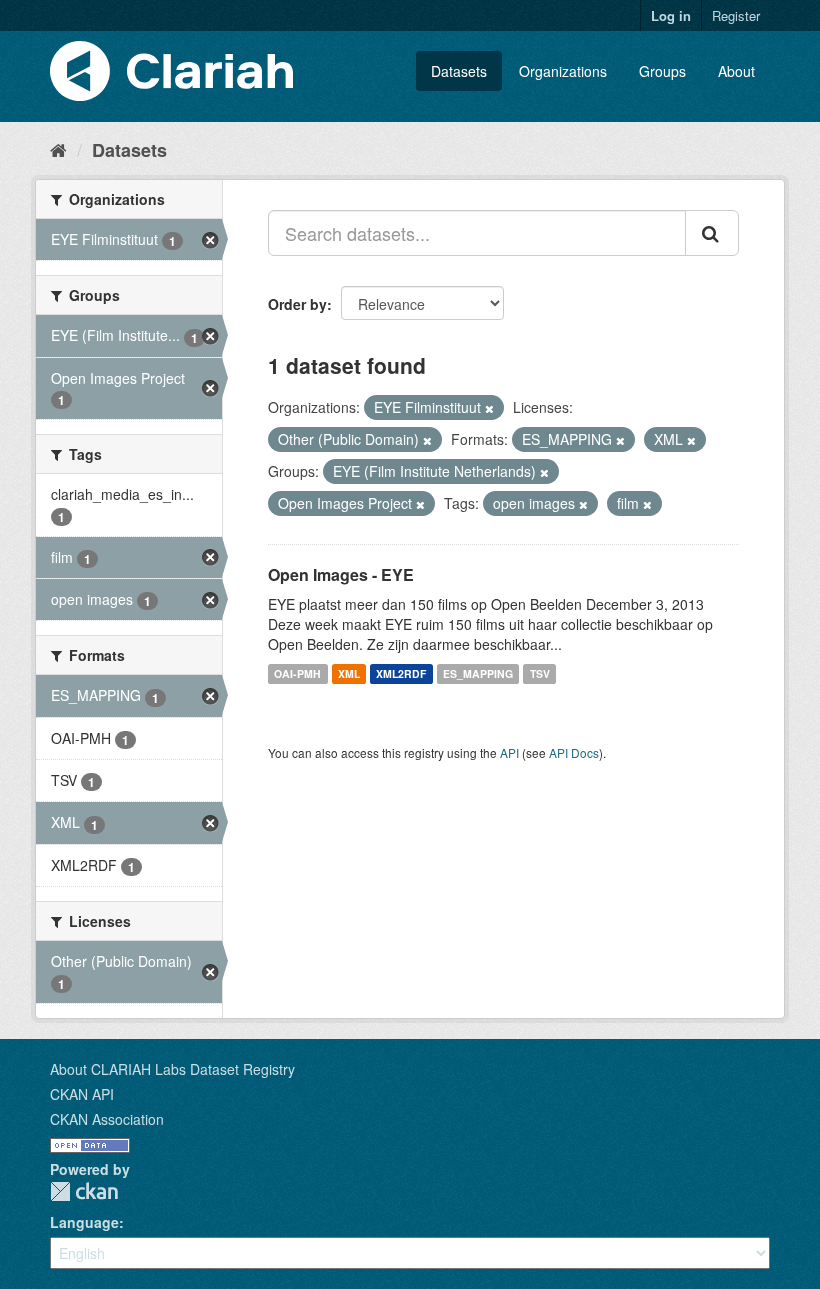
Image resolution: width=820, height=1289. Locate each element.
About (736, 71)
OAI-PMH (297, 673)
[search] (712, 233)
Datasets (459, 71)
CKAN (84, 1191)
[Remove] (489, 408)
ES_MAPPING (478, 673)
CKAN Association (107, 1119)
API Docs (574, 752)
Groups (662, 71)
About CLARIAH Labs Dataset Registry (172, 1069)
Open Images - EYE (341, 574)
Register (736, 15)
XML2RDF (401, 673)
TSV (540, 673)
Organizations (563, 71)
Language (84, 1222)
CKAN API (82, 1094)
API (509, 752)
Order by (297, 304)
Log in (671, 15)
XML (349, 673)
